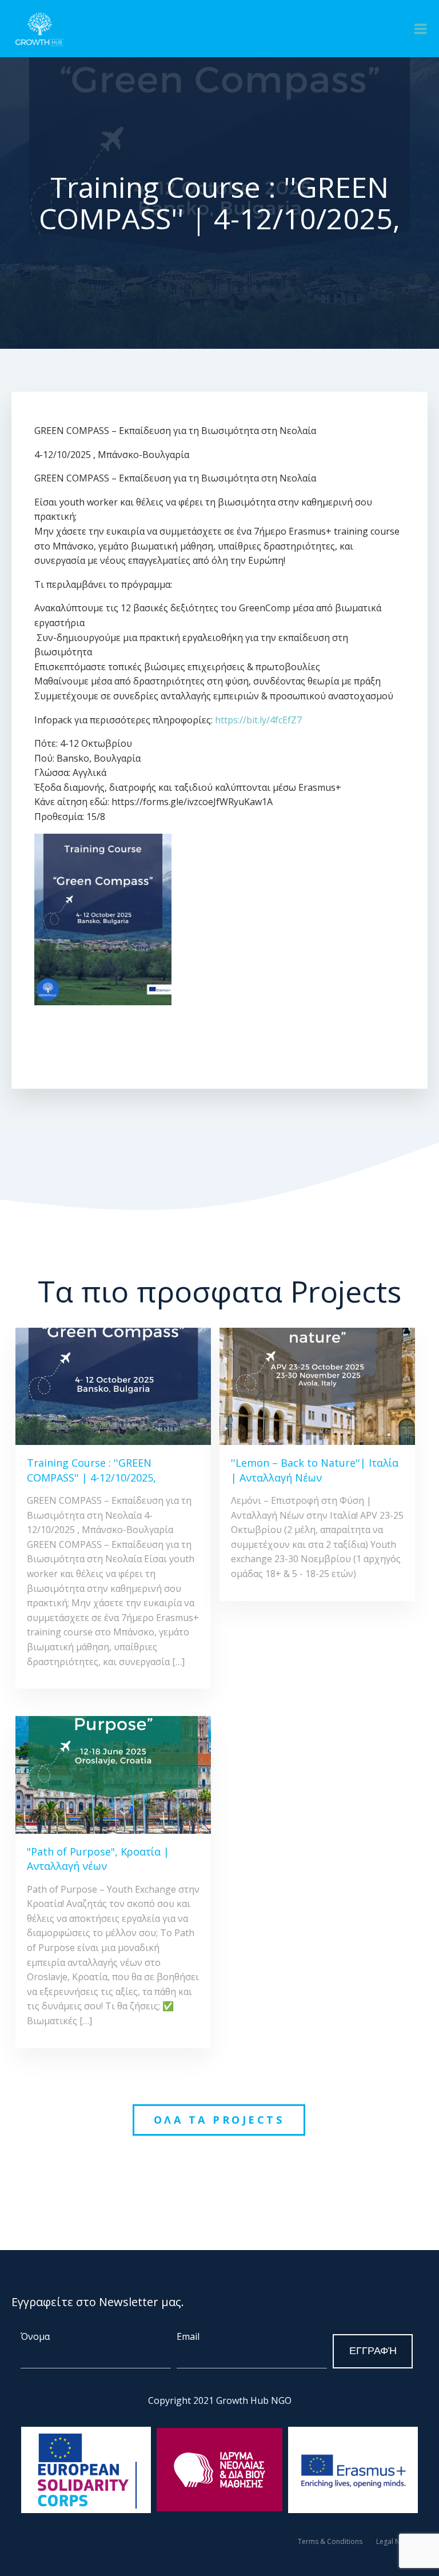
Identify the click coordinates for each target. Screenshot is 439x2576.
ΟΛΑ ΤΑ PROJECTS (219, 2120)
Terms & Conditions (330, 2541)
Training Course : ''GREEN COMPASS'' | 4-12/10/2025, (91, 1470)
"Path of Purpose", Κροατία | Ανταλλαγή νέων (98, 1859)
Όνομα (35, 2336)
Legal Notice (396, 2541)
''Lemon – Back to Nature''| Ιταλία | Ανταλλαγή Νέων (315, 1470)
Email (188, 2336)
